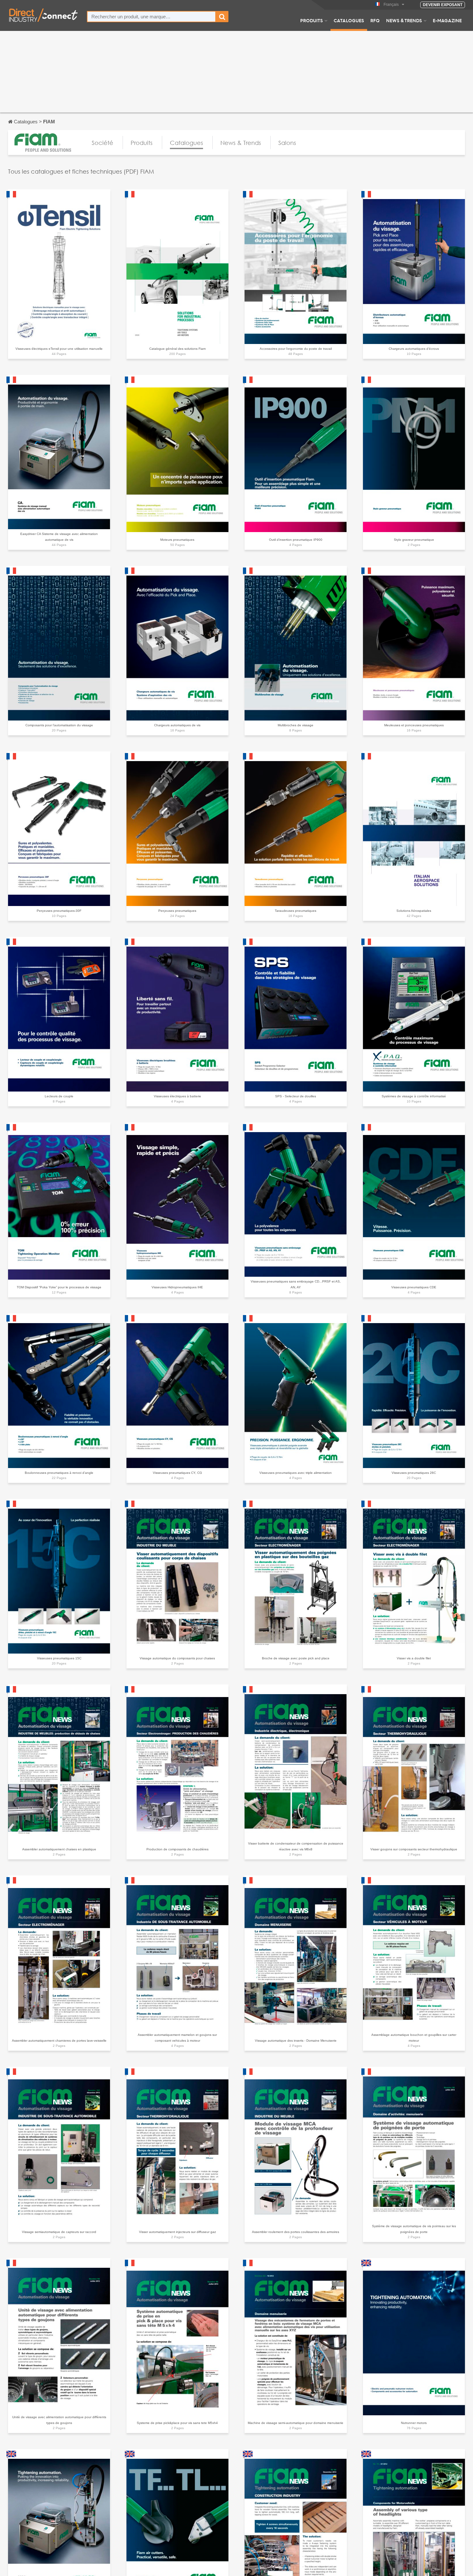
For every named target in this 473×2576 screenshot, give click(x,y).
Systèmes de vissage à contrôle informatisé (414, 1096)
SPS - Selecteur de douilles (296, 1096)
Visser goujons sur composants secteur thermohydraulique (414, 1849)
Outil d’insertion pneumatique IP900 (296, 540)
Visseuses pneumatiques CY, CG (177, 1473)
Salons (287, 143)
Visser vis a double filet (414, 1658)
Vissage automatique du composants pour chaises (177, 1658)
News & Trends (404, 20)
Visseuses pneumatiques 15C (59, 1658)
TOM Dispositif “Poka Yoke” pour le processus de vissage (59, 1287)
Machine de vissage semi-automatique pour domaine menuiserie (296, 2423)
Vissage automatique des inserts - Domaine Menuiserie (296, 2041)
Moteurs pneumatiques (177, 540)
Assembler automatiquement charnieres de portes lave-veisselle (59, 2041)
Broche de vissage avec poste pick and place (296, 1658)
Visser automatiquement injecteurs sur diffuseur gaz (177, 2232)
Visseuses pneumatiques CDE (414, 1287)
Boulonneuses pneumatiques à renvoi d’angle (59, 1473)
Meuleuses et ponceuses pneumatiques (414, 725)
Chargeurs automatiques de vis (177, 725)
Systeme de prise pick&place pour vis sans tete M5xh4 (177, 2423)
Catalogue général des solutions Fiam (177, 349)
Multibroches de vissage (296, 725)
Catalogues (349, 20)
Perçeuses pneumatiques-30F (59, 911)
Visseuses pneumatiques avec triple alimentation (296, 1473)
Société (102, 143)
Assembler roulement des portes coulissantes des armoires (296, 2232)
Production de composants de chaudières (177, 1849)
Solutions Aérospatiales (414, 911)
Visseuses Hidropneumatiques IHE (177, 1287)
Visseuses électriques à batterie (177, 1096)
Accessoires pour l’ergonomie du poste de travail (296, 349)
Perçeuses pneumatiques (177, 911)
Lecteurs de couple (59, 1096)
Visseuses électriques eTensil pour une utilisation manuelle (59, 349)
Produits (311, 20)
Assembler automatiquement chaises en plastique (59, 1849)
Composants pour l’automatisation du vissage (59, 725)
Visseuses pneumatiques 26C (414, 1473)
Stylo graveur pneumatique (414, 540)
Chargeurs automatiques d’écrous (414, 349)
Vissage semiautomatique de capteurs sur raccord (59, 2232)
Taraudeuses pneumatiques (296, 911)
